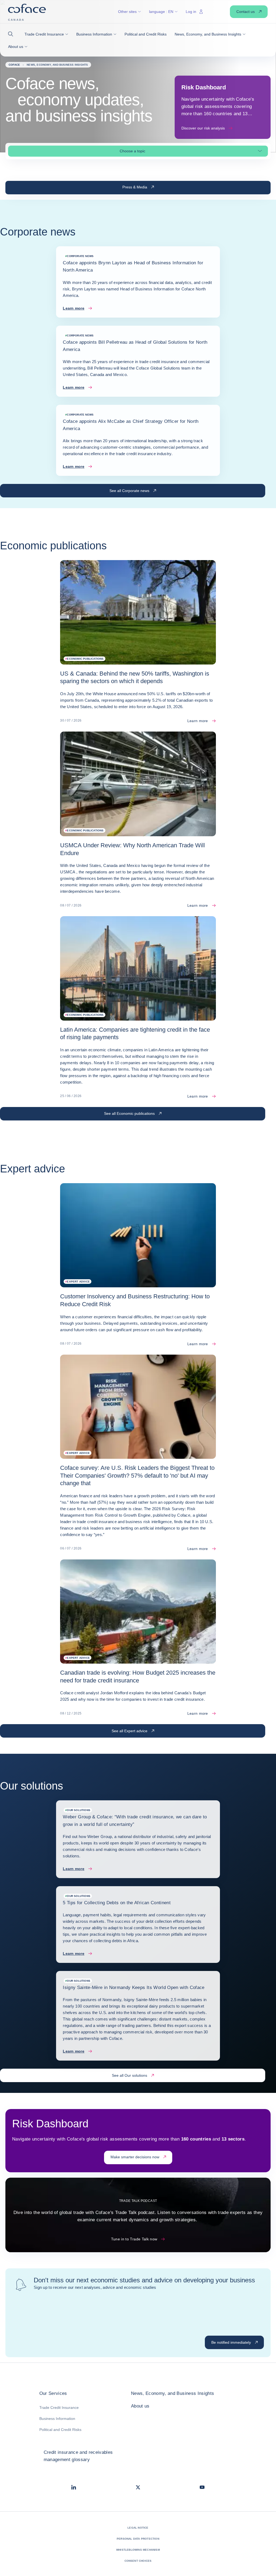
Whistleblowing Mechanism (138, 2550)
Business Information (57, 2419)
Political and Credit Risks (60, 2430)
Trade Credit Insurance (59, 2408)
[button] (12, 34)
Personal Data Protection (138, 2539)
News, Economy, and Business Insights (172, 2393)
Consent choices (138, 2561)
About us (140, 2406)
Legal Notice (138, 2528)
